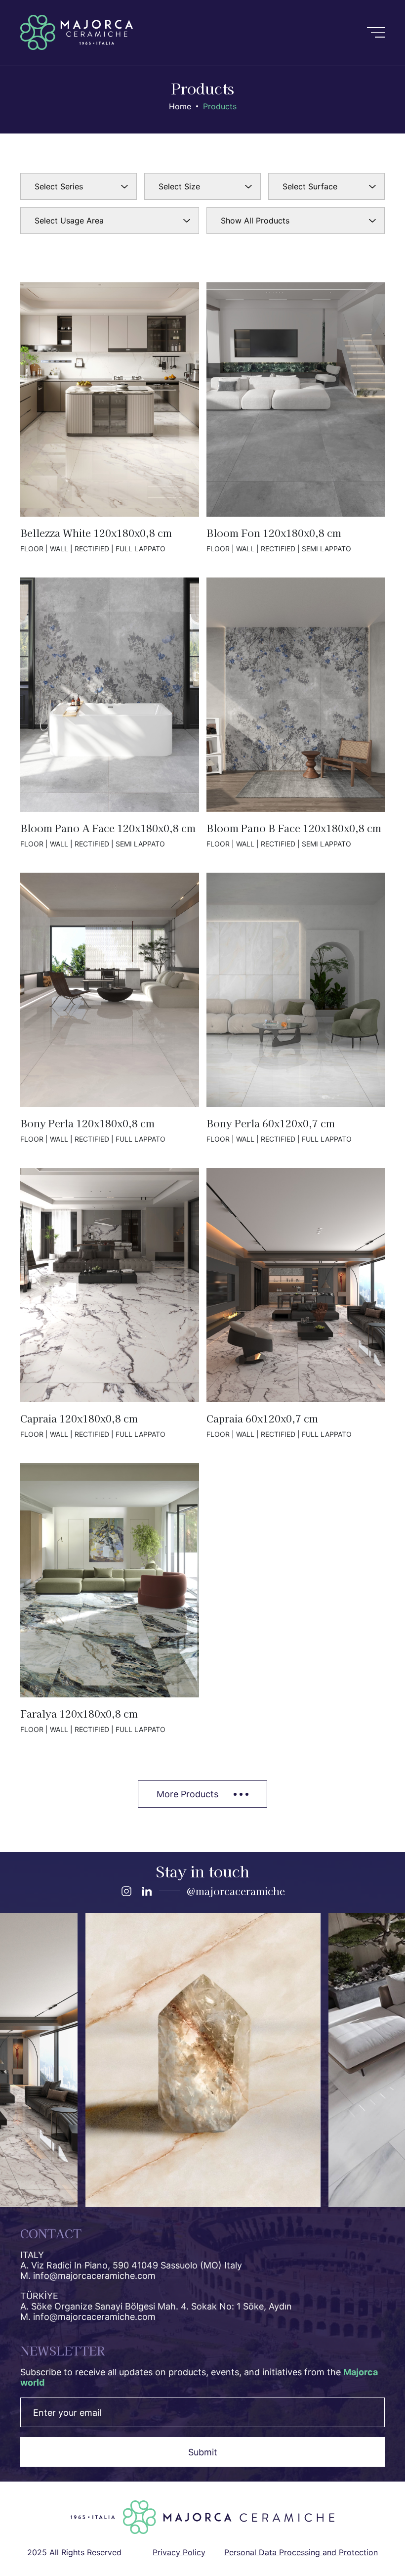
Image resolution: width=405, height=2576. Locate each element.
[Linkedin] (147, 1891)
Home (180, 106)
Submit (203, 2452)
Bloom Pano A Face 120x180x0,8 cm (110, 713)
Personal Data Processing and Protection (301, 2552)
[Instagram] (126, 1891)
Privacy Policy (179, 2552)
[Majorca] (77, 32)
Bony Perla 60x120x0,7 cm (296, 1008)
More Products (187, 1794)
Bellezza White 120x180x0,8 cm (110, 418)
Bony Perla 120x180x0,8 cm (110, 1008)
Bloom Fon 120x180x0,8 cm (296, 418)
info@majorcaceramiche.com (94, 2276)
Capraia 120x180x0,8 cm (110, 1303)
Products (220, 106)
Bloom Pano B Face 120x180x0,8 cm (296, 713)
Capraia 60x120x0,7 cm (296, 1303)
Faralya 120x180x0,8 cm (110, 1598)
